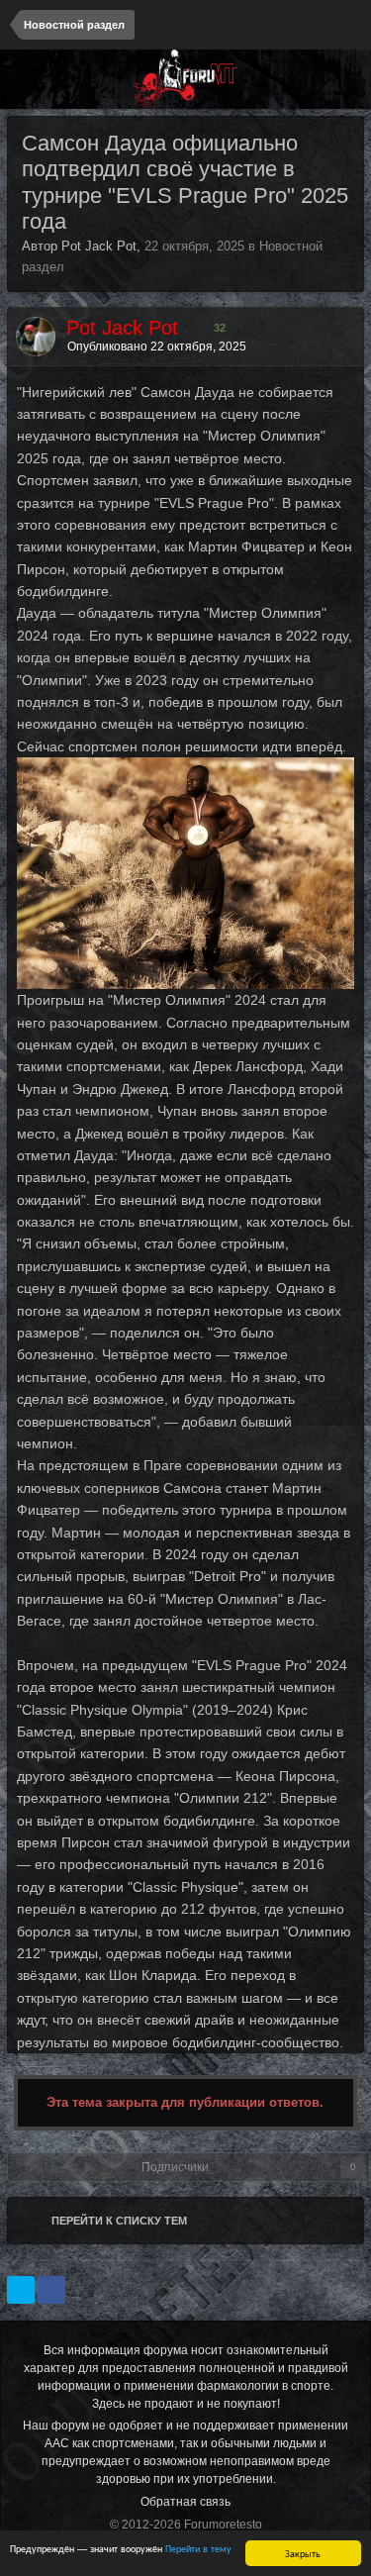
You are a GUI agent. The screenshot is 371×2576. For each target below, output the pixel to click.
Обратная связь (185, 2502)
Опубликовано (157, 347)
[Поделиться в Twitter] (21, 2290)
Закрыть (303, 2553)
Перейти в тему (198, 2548)
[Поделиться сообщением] (344, 347)
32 (218, 328)
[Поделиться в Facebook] (51, 2290)
